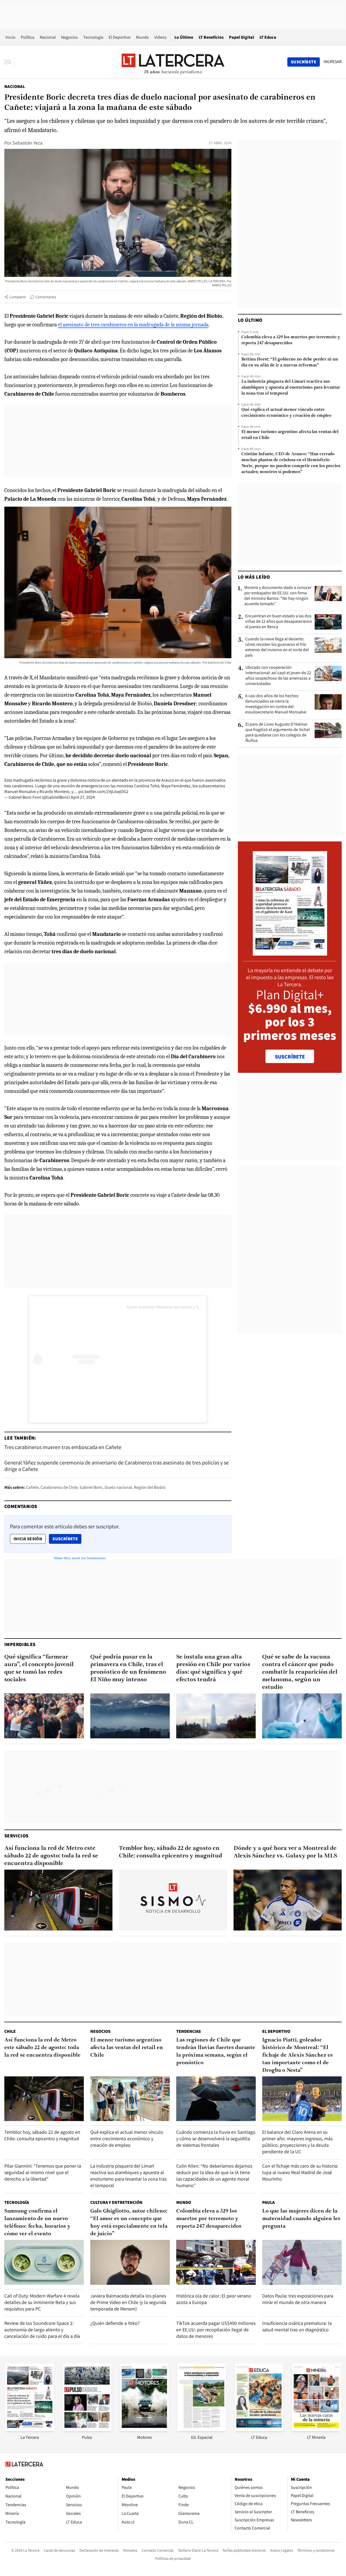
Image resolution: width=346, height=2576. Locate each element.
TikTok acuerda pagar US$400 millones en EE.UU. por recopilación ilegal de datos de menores (216, 2330)
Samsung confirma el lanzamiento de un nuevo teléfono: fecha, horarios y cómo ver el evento (37, 2223)
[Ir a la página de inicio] (173, 62)
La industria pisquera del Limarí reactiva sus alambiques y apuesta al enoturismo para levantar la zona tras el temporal (291, 388)
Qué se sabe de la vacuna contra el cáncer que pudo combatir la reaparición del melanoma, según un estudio (300, 1672)
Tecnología (93, 37)
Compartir (18, 297)
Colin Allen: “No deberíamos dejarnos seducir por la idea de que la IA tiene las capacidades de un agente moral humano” (214, 2176)
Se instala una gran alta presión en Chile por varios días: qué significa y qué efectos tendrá (213, 1668)
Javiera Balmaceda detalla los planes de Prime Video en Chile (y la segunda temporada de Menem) (128, 2302)
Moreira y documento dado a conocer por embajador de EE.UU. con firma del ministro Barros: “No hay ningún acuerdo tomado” (278, 596)
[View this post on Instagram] (80, 1360)
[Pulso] (87, 2429)
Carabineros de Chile (59, 1487)
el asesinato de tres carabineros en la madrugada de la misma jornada (133, 325)
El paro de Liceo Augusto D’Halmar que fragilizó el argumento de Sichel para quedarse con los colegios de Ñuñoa (278, 732)
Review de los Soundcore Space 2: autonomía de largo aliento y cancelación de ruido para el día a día (42, 2330)
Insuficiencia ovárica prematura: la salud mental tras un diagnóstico (297, 2326)
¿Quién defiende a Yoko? (115, 2323)
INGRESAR (333, 62)
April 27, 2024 (83, 797)
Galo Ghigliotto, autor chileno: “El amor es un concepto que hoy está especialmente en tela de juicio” (129, 2223)
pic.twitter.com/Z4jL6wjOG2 (103, 792)
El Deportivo (120, 37)
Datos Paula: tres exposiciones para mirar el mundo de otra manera (298, 2299)
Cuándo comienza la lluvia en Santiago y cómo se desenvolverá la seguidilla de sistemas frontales (216, 2139)
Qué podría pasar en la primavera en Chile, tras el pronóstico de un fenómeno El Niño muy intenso (128, 1668)
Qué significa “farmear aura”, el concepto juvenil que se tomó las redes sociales (39, 1668)
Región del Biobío (150, 1487)
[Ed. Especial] (202, 2429)
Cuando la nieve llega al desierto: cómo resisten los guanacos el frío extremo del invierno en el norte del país (277, 647)
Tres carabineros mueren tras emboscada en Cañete (63, 1447)
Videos (160, 37)
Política (28, 37)
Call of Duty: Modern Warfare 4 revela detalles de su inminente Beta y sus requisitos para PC (42, 2302)
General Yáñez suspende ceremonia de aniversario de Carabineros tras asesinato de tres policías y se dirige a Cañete (117, 1466)
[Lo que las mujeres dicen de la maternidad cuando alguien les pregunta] (302, 2262)
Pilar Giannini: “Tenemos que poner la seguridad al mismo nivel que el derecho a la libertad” (43, 2172)
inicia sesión (28, 1539)
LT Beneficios (211, 37)
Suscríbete (67, 1539)
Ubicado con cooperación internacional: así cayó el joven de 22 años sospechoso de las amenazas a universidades (278, 676)
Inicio (10, 37)
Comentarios (46, 297)
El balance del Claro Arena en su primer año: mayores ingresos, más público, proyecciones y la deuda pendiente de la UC (297, 2142)
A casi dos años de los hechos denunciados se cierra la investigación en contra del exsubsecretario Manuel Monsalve (276, 704)
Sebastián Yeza (27, 143)
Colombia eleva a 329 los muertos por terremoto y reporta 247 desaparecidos (291, 340)
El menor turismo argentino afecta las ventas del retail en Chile (290, 435)
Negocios (69, 37)
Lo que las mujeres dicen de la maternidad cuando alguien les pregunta (301, 2219)
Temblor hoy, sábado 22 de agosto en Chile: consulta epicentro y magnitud (171, 1852)
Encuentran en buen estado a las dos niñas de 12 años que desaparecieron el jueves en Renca (279, 621)
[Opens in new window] (144, 2429)
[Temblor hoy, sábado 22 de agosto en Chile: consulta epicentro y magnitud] (173, 1900)
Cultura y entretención (116, 2202)
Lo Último (184, 37)
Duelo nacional (118, 1487)
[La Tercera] (30, 2429)
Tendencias (189, 2031)
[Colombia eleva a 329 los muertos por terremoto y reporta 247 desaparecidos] (216, 2262)
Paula (268, 2202)
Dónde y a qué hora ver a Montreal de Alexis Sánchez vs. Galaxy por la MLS (285, 1852)
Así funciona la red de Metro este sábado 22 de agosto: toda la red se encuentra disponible (51, 1856)
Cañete (32, 1487)
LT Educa (268, 37)
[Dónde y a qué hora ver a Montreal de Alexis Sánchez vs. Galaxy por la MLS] (288, 1900)
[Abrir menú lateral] (9, 62)
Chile (10, 2031)
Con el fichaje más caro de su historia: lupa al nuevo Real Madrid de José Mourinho (300, 2172)
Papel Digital (242, 37)
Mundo (142, 37)
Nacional (48, 37)
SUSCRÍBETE (290, 1057)
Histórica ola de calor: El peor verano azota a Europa (214, 2299)
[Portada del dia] (290, 953)
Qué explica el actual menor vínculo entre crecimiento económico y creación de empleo (286, 413)
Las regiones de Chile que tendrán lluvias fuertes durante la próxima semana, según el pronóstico (216, 2051)
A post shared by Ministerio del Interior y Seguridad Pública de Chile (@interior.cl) (196, 1307)
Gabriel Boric (91, 1487)
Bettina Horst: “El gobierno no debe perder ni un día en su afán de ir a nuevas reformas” (290, 362)
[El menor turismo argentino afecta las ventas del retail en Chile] (130, 2099)
